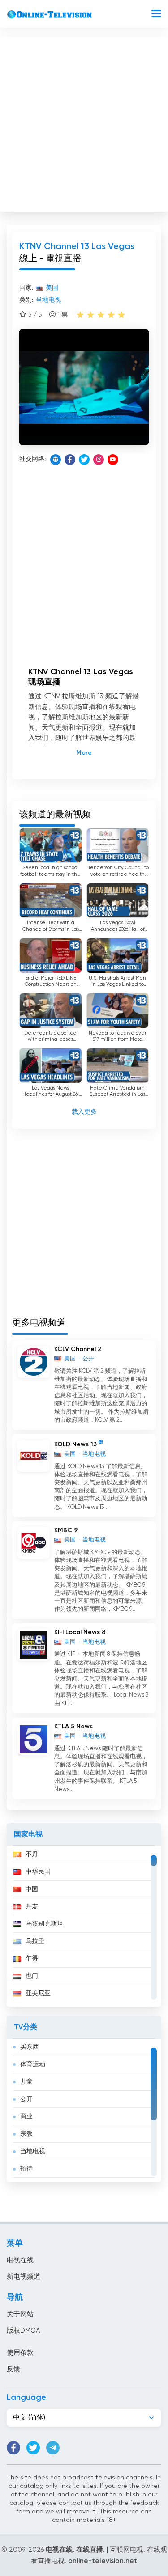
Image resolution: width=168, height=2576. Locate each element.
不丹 (32, 1854)
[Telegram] (53, 2448)
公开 (26, 2099)
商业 (26, 2116)
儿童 (26, 2082)
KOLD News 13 (75, 1444)
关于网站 (20, 2314)
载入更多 (84, 1112)
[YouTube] (113, 460)
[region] (84, 1926)
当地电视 (33, 2151)
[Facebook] (70, 460)
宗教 (26, 2134)
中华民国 (38, 1872)
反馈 (13, 2369)
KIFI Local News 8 (80, 1632)
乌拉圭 (35, 1941)
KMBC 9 (66, 1530)
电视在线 (20, 2260)
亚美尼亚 (38, 1993)
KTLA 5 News (73, 1727)
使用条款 (20, 2353)
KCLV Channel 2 (78, 1349)
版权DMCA (23, 2331)
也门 (32, 1976)
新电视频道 (24, 2277)
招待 (26, 2169)
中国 (32, 1889)
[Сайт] (56, 460)
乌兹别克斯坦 (44, 1924)
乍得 (32, 1959)
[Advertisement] (84, 122)
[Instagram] (99, 460)
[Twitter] (84, 460)
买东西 (30, 2047)
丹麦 (32, 1907)
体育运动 (33, 2065)
